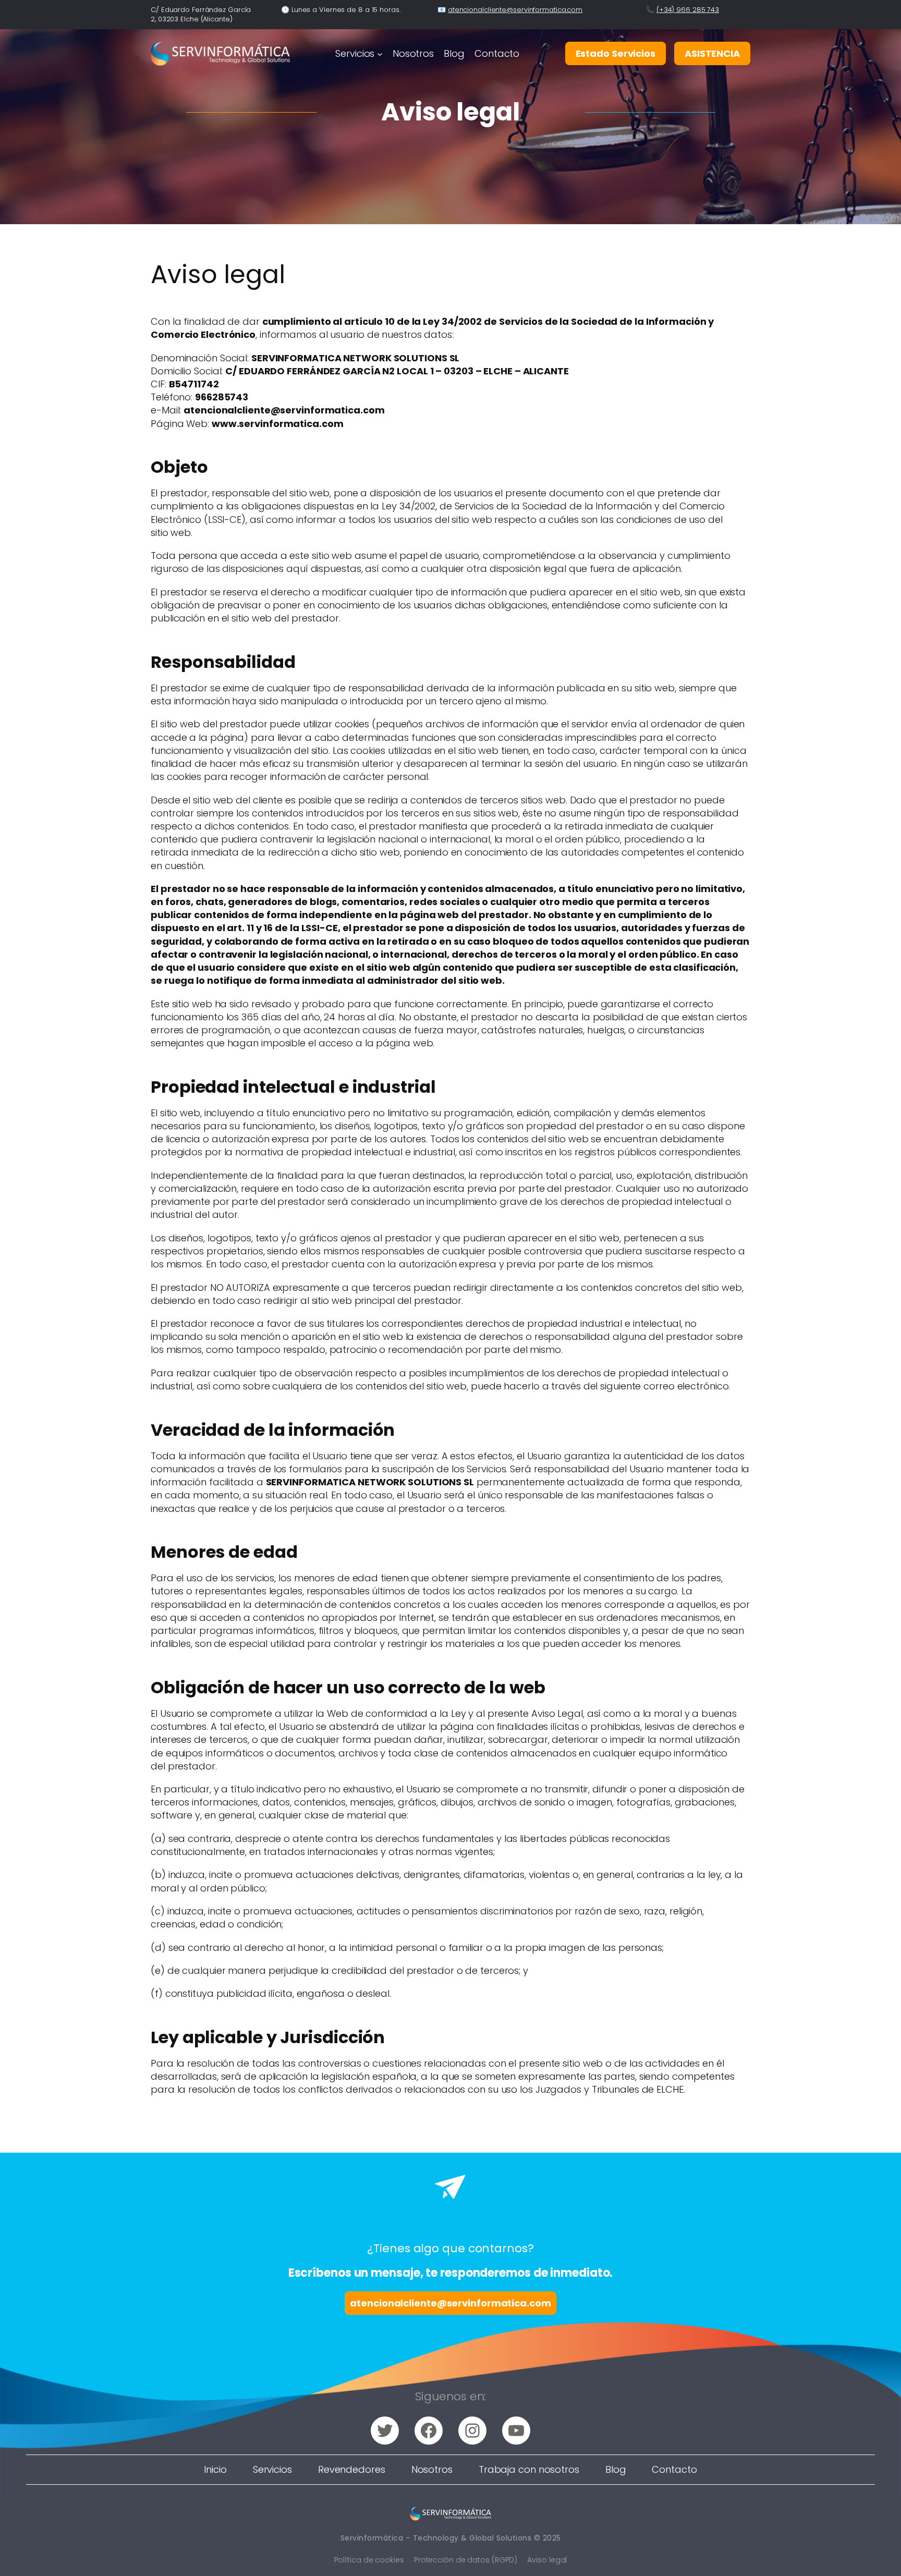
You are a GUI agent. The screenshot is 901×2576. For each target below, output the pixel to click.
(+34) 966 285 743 (688, 10)
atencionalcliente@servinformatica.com (515, 10)
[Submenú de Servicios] (380, 53)
